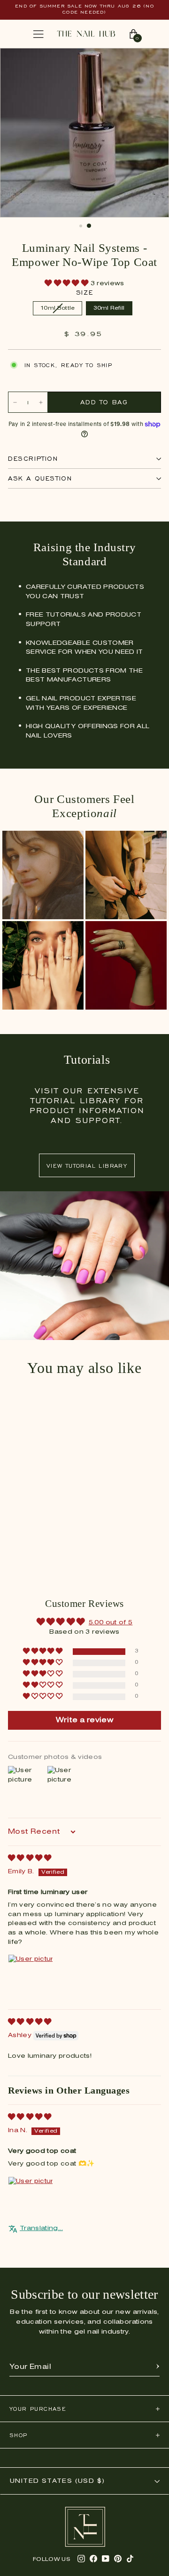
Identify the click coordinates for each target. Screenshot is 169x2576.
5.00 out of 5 (111, 1623)
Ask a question (40, 478)
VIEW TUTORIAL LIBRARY (87, 1166)
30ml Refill (109, 308)
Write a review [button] (84, 1720)
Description (33, 459)
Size (84, 293)
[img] (30, 1858)
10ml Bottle (57, 308)
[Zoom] (152, 60)
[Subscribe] (158, 2367)
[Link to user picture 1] (31, 1977)
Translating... (41, 2228)
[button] (67, 284)
